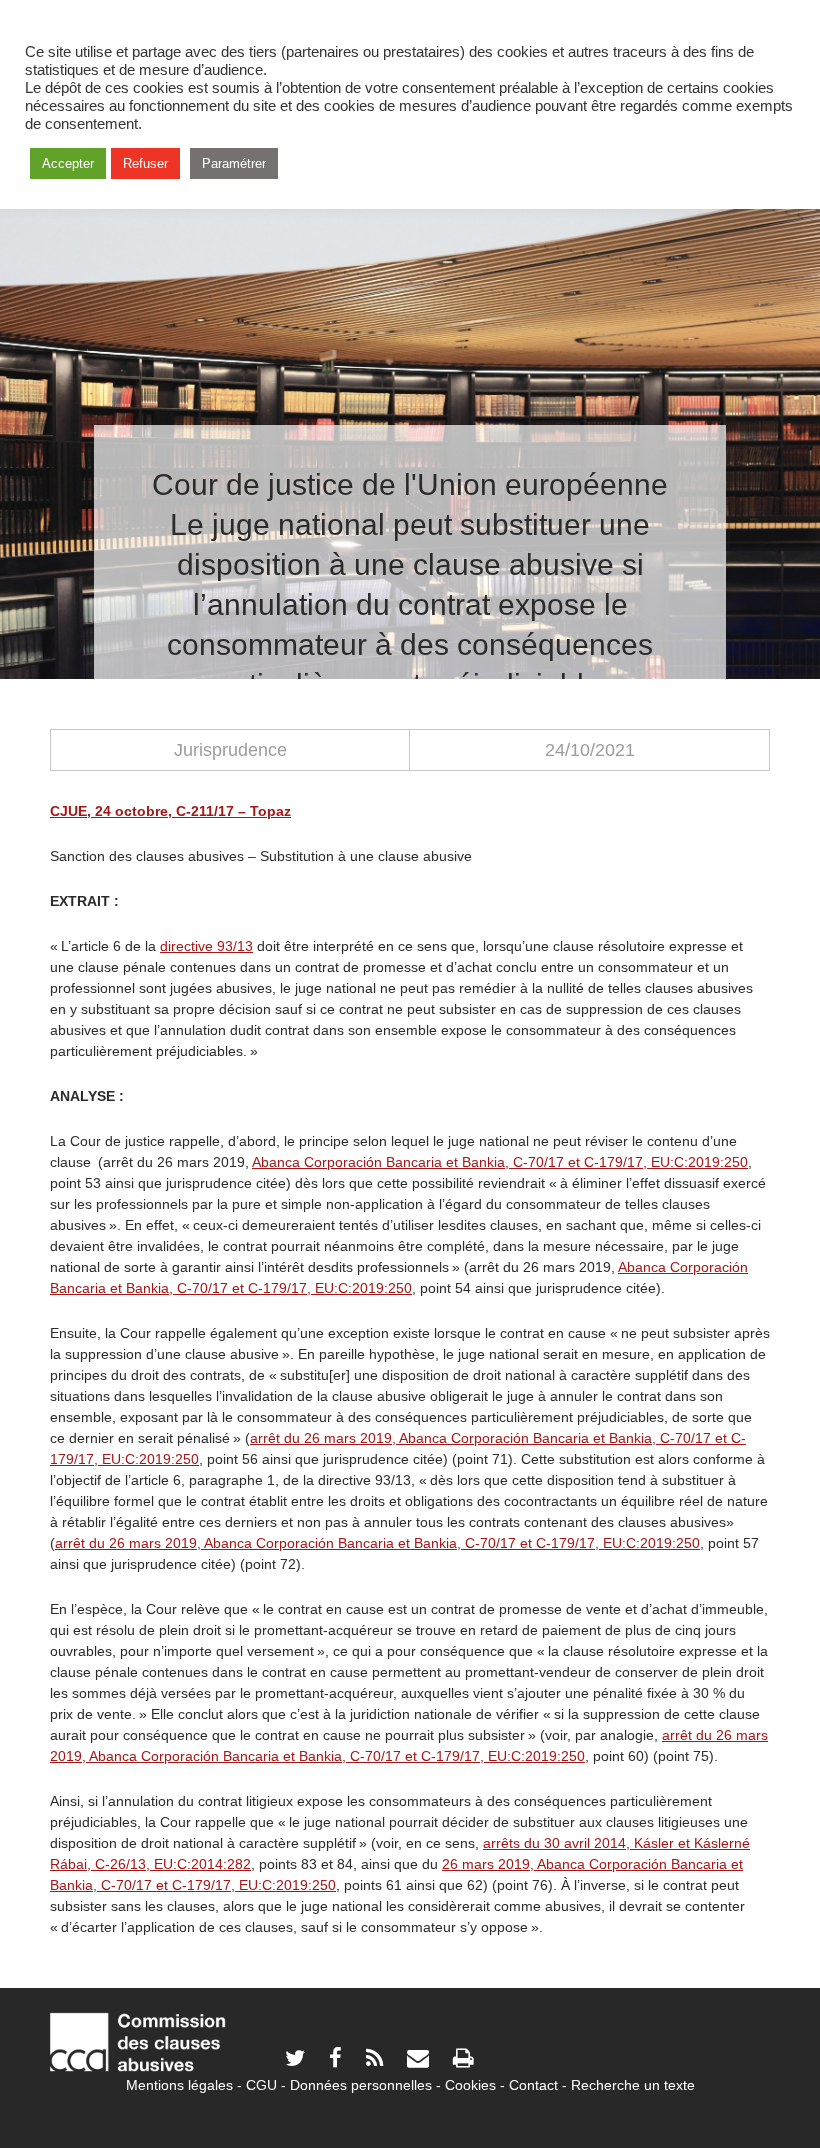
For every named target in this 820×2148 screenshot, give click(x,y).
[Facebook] (335, 2060)
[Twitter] (295, 2060)
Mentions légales (179, 2085)
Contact (533, 2085)
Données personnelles (361, 2085)
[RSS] (374, 2060)
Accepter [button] (68, 163)
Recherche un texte (633, 2085)
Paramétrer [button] (234, 163)
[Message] (418, 2060)
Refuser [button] (145, 163)
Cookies (470, 2085)
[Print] (463, 2060)
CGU (261, 2085)
